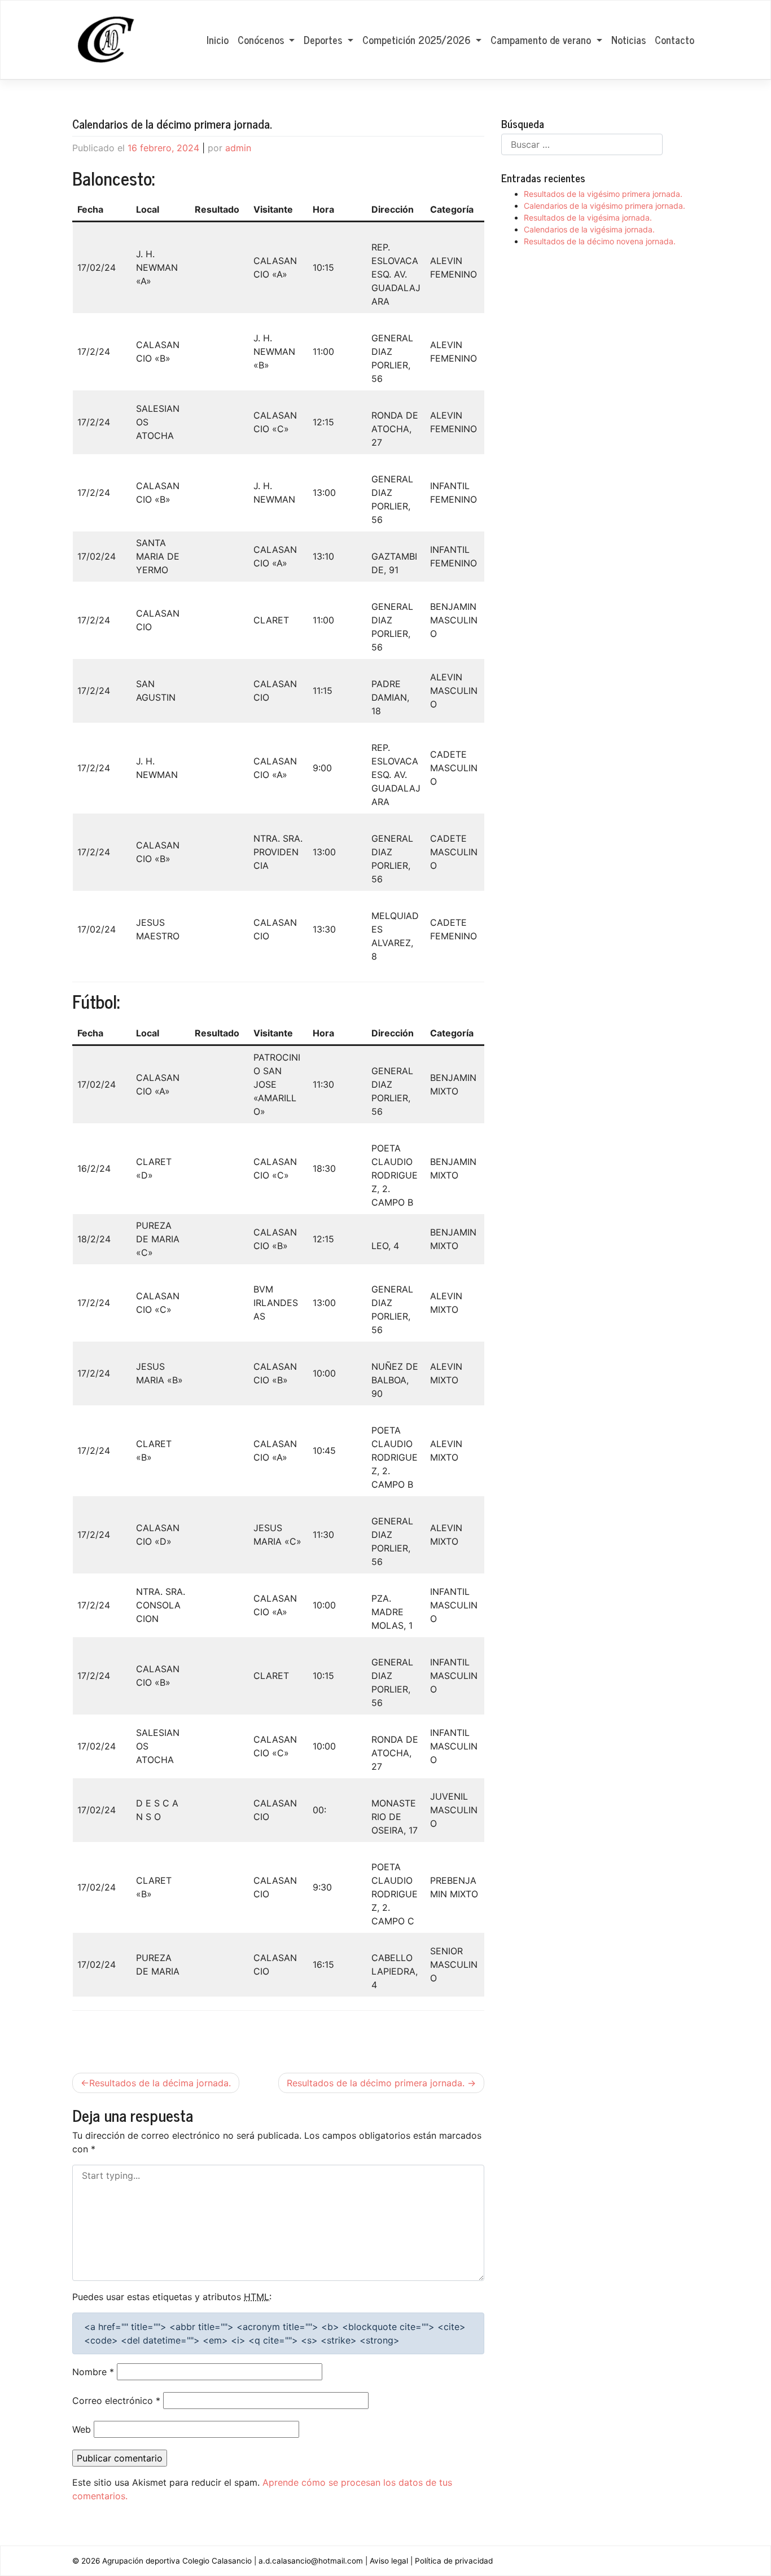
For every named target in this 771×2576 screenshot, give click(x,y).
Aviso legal (389, 2561)
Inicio (218, 39)
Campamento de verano (542, 39)
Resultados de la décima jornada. (160, 2083)
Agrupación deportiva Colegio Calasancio (177, 2561)
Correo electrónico (116, 2401)
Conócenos (262, 39)
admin (238, 148)
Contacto (674, 39)
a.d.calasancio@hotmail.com (311, 2561)
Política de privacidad (454, 2561)
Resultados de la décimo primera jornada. (376, 2083)
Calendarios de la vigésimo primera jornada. (604, 206)
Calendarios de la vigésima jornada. (589, 229)
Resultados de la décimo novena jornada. (600, 241)
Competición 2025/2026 (418, 39)
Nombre (93, 2372)
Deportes (324, 39)
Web (82, 2429)
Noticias (628, 39)
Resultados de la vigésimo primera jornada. (603, 194)
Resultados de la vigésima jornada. (588, 217)
